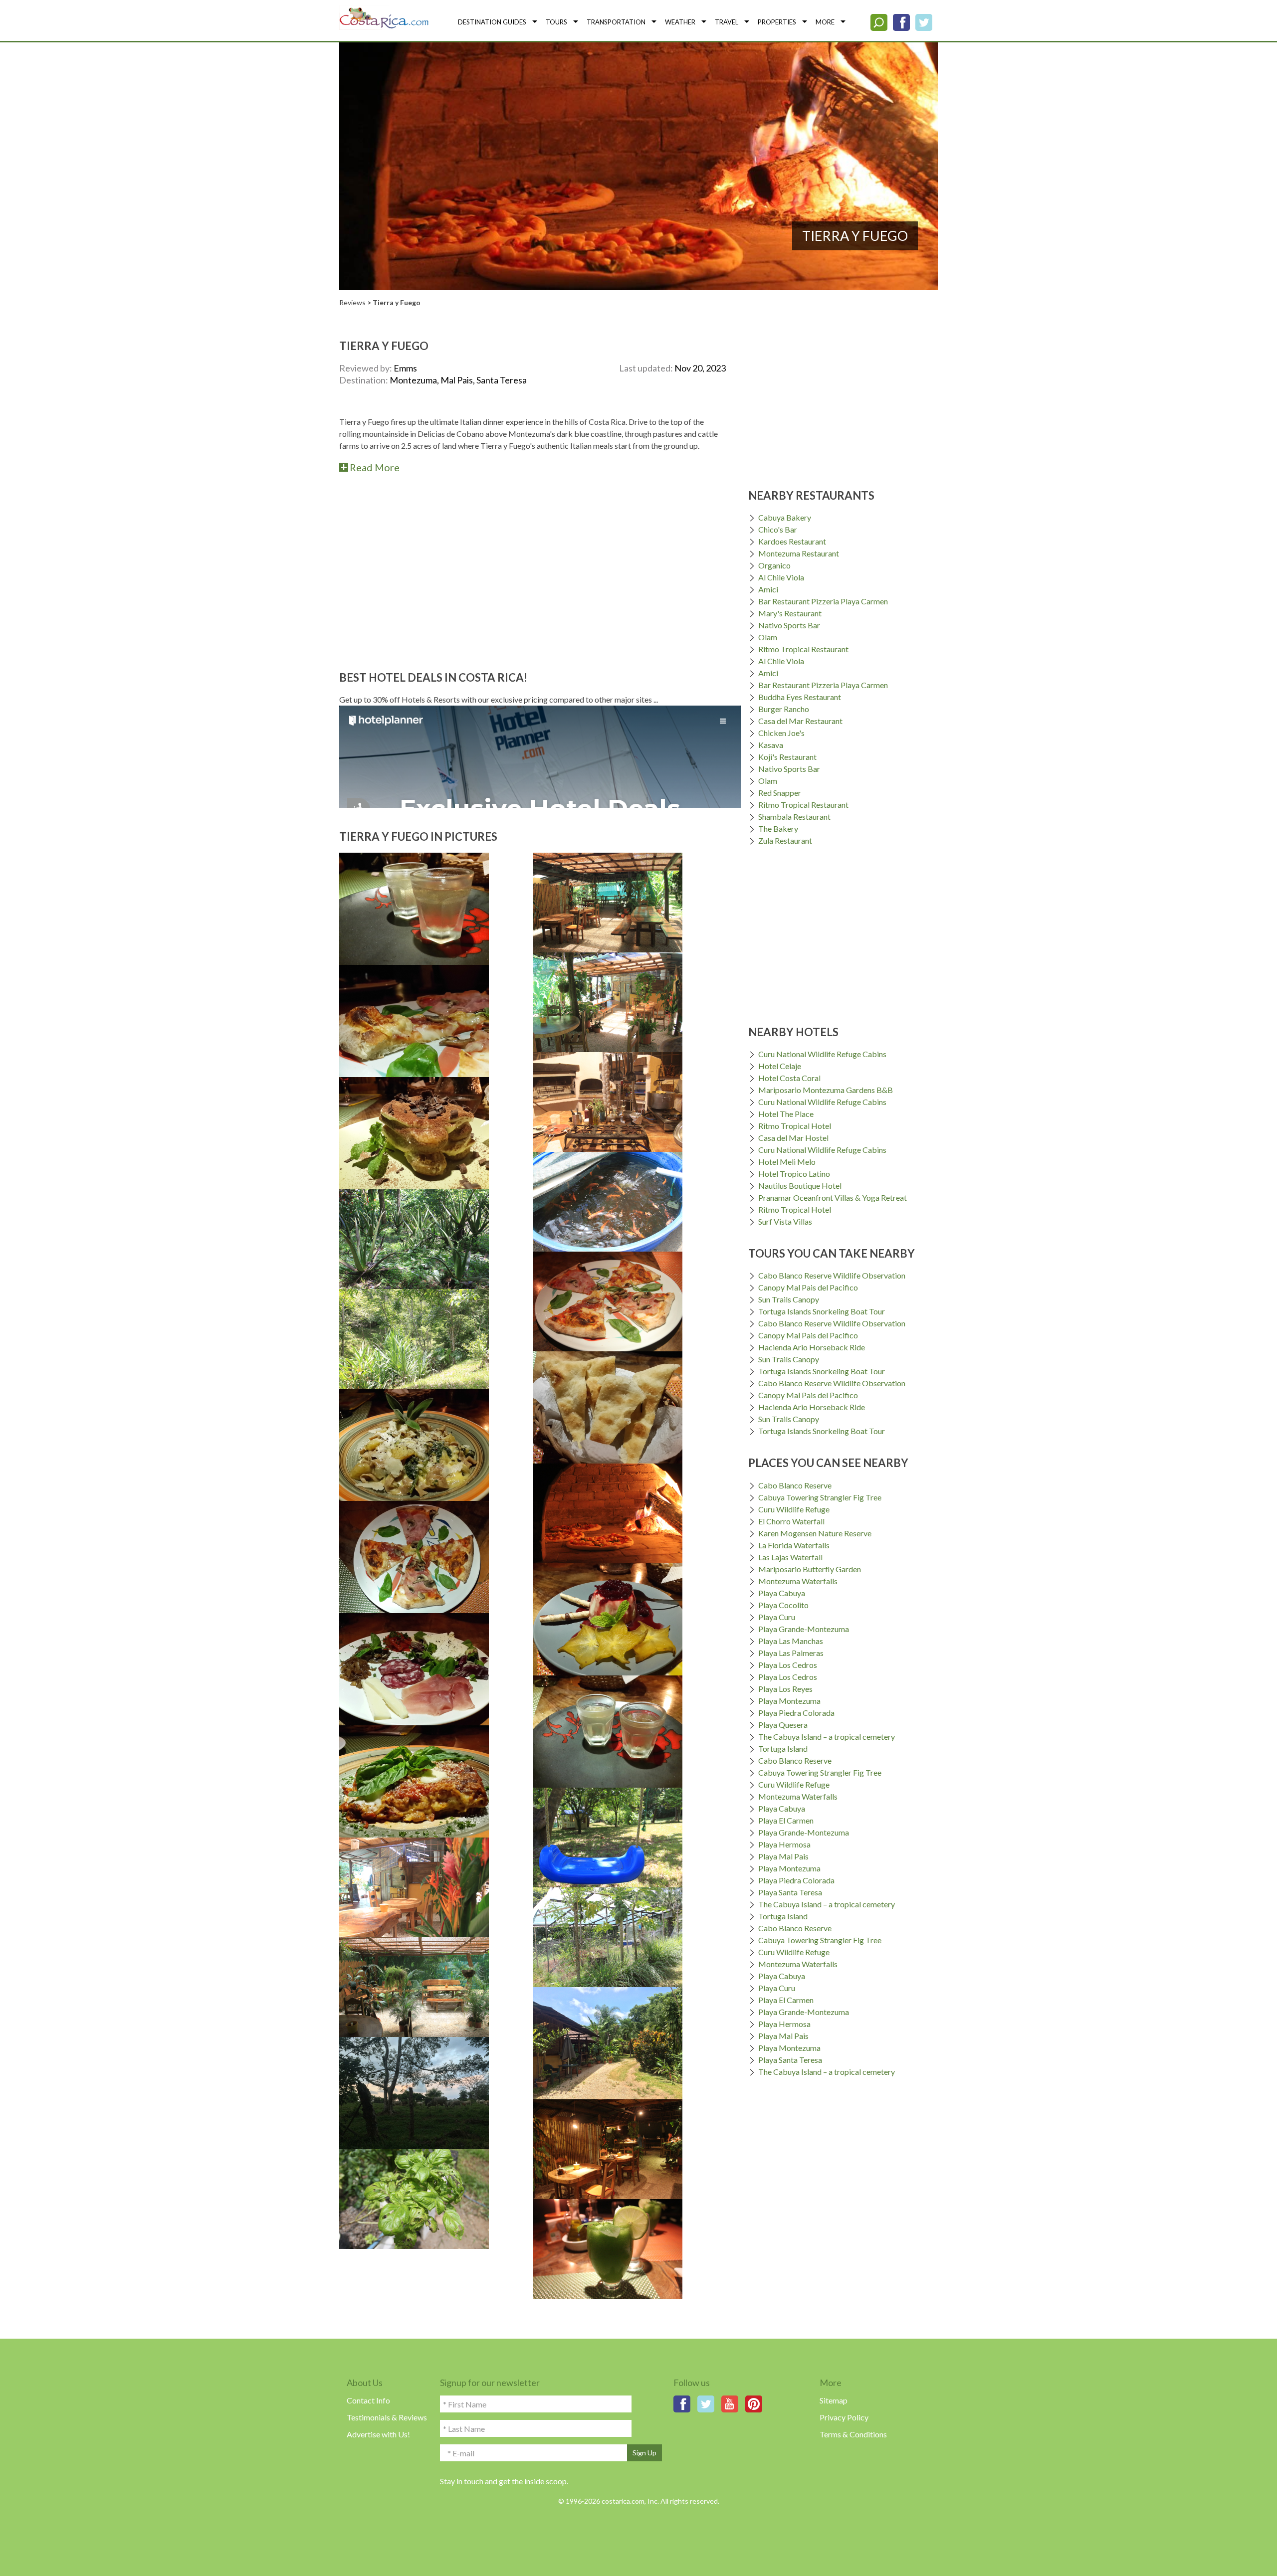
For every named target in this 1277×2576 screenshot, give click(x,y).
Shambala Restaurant (794, 817)
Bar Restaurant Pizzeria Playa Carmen (823, 601)
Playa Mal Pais (783, 1856)
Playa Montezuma (789, 1701)
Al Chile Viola (781, 577)
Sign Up (644, 2453)
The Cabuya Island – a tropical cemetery (827, 1737)
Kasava (771, 745)
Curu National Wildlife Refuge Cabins (822, 1054)
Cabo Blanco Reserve (795, 1485)
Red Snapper (780, 793)
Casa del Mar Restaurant (800, 721)
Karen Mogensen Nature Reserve (815, 1533)
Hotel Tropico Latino (794, 1174)
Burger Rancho (784, 709)
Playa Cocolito (783, 1605)
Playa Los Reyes (785, 1689)
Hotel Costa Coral (789, 1078)
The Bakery (778, 828)
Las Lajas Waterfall (790, 1557)
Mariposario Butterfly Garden (810, 1569)
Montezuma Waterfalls (798, 1581)
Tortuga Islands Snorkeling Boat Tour (822, 1311)
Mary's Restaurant (790, 613)
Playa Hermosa (784, 1844)
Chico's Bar (778, 529)
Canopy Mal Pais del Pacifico (808, 1287)
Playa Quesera (783, 1725)
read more (375, 467)
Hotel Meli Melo (787, 1162)
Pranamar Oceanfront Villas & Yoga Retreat (833, 1197)
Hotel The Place (786, 1114)
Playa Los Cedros (788, 1665)
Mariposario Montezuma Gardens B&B (826, 1090)
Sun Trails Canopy (789, 1299)
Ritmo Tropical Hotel (795, 1126)
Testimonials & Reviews (387, 2417)
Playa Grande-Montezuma (804, 1629)
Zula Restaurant (785, 840)
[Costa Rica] (384, 17)
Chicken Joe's (781, 733)
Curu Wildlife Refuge (794, 1509)
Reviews (352, 302)
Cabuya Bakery (785, 517)
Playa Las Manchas (791, 1641)
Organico (774, 565)
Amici (768, 589)
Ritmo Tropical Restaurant (803, 649)
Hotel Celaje (780, 1066)
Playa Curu (777, 1617)
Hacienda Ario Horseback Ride (812, 1347)
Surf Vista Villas (785, 1221)
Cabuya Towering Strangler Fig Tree (820, 1497)
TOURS (556, 22)
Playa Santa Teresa (790, 1892)
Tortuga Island (783, 1748)
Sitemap (834, 2400)
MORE (825, 22)
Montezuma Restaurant (799, 553)
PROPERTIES (777, 22)
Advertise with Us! (378, 2434)
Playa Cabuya (782, 1593)
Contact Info (368, 2400)
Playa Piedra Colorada (796, 1713)
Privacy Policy (844, 2417)
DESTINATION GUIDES (492, 22)
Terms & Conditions (853, 2434)
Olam (768, 637)
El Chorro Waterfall (791, 1521)
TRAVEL (727, 22)
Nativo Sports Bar (789, 625)
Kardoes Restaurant (792, 541)
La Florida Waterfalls (794, 1545)
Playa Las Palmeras (791, 1653)
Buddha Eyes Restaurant (800, 697)
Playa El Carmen (786, 1820)
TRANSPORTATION (616, 22)
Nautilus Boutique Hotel (800, 1186)
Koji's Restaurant (787, 757)
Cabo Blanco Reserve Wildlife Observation (832, 1275)
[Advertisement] (532, 564)
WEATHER (680, 22)
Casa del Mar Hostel (793, 1138)
